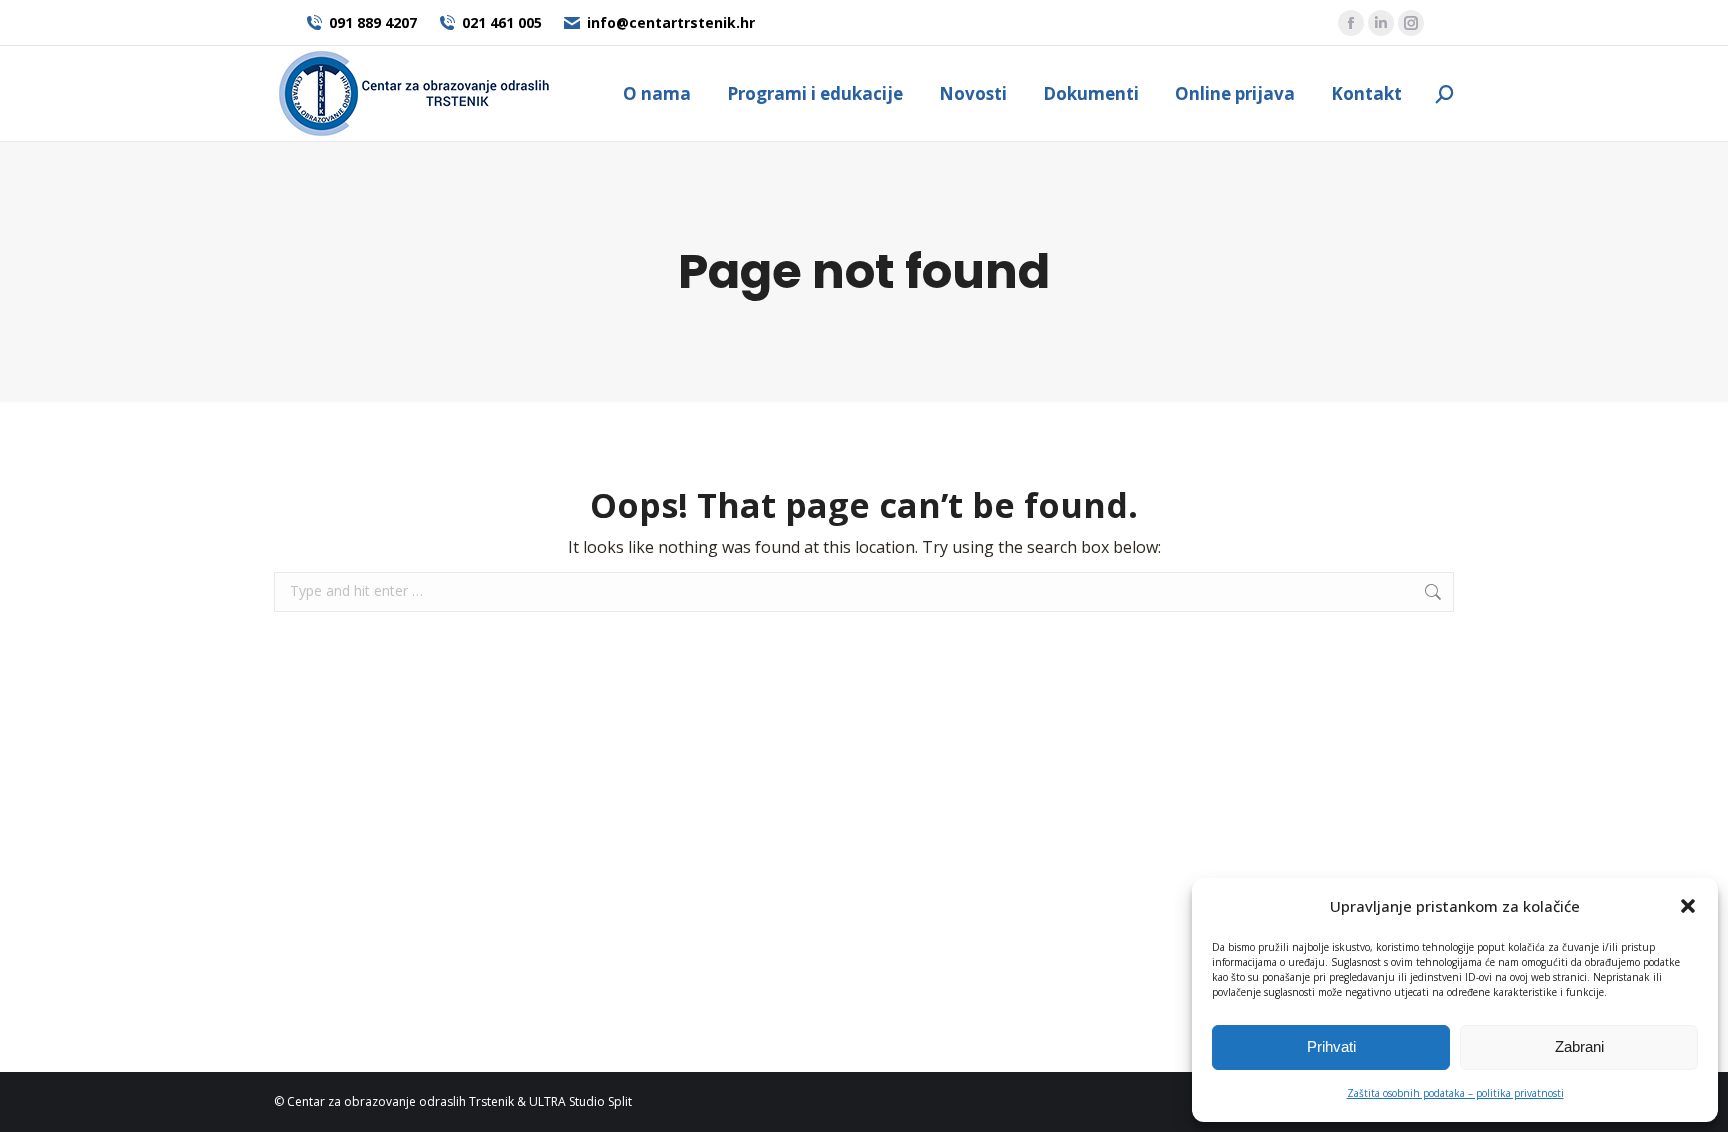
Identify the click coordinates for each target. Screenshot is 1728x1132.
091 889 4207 (373, 22)
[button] (1688, 906)
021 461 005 (502, 22)
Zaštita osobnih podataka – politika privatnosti (1455, 1093)
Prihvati (1331, 1046)
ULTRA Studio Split (580, 1101)
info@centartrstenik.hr (671, 22)
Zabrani (1579, 1046)
